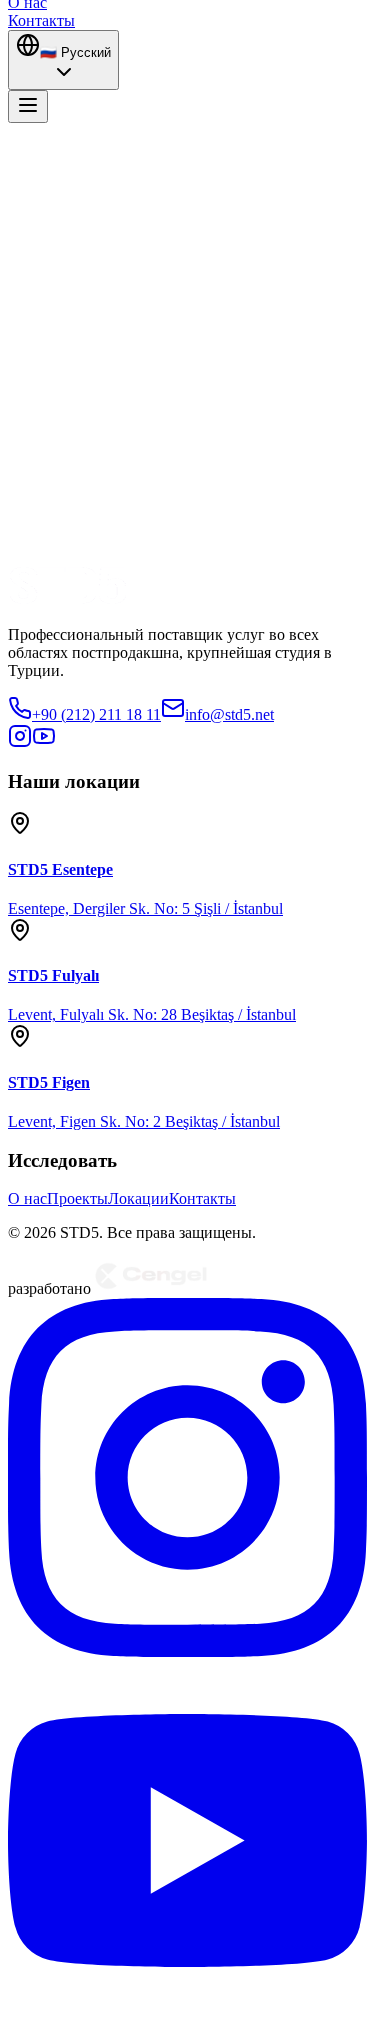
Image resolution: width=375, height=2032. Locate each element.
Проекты (77, 1198)
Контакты (202, 1198)
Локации (138, 1198)
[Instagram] (187, 1651)
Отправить (72, 473)
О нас (27, 1198)
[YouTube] (187, 2014)
